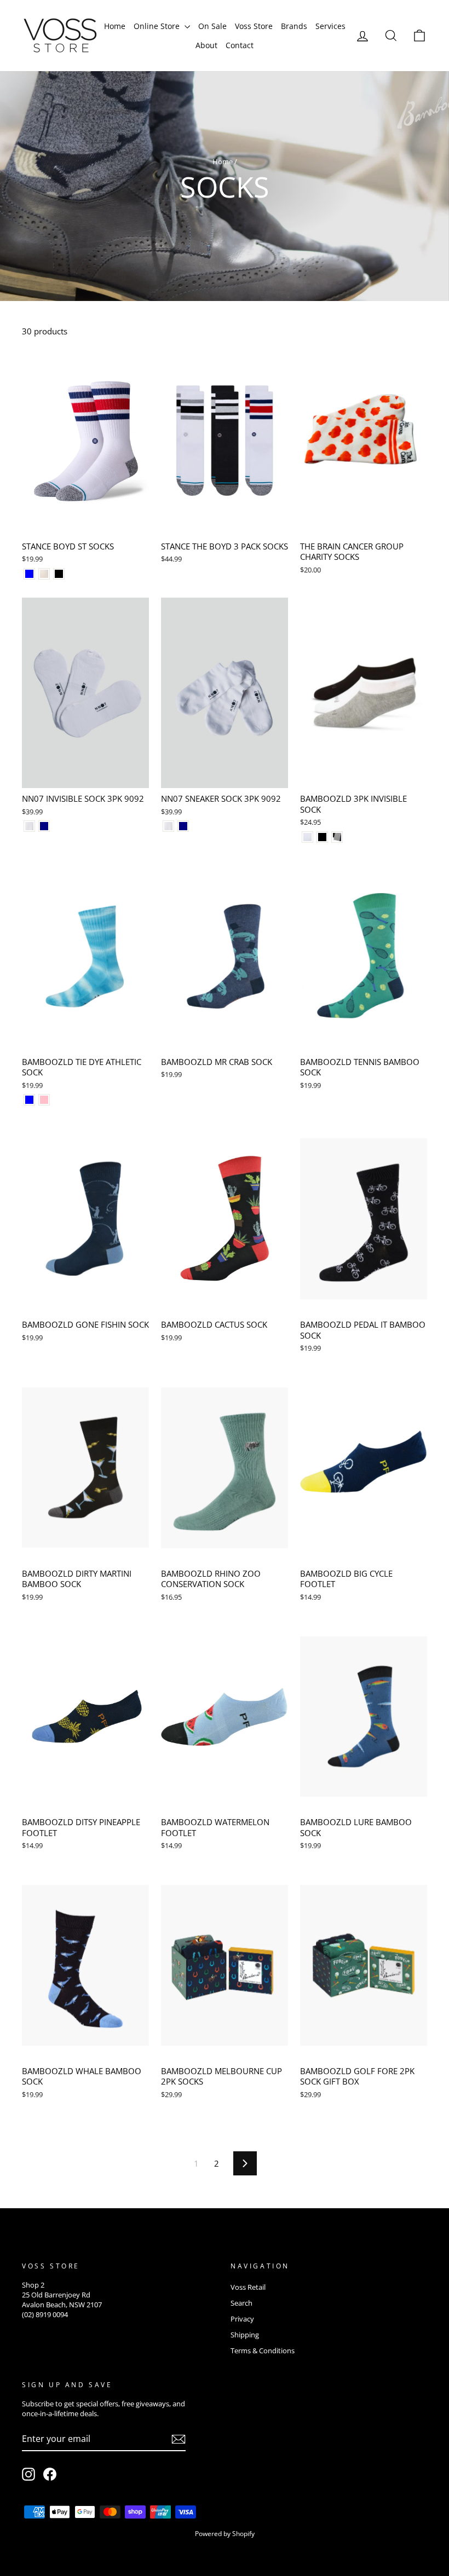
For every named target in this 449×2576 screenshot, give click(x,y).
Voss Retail (248, 2287)
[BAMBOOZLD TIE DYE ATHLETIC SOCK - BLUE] (29, 1100)
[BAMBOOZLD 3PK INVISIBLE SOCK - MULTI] (337, 837)
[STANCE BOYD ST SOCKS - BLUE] (29, 574)
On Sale (212, 26)
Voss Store (254, 26)
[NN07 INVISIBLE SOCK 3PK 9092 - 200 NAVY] (44, 826)
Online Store (158, 26)
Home (115, 26)
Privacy (242, 2319)
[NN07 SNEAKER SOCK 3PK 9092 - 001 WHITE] (168, 826)
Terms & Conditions (263, 2351)
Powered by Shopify (225, 2534)
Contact (240, 45)
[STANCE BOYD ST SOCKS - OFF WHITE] (44, 574)
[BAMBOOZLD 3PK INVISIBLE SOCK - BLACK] (322, 837)
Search (241, 2303)
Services (330, 26)
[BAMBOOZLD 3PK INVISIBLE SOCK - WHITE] (307, 837)
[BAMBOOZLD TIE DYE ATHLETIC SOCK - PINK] (44, 1100)
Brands (294, 26)
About (206, 45)
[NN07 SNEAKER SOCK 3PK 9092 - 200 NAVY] (183, 826)
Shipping (245, 2335)
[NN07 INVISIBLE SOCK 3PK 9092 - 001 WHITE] (29, 826)
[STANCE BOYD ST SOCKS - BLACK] (59, 574)
